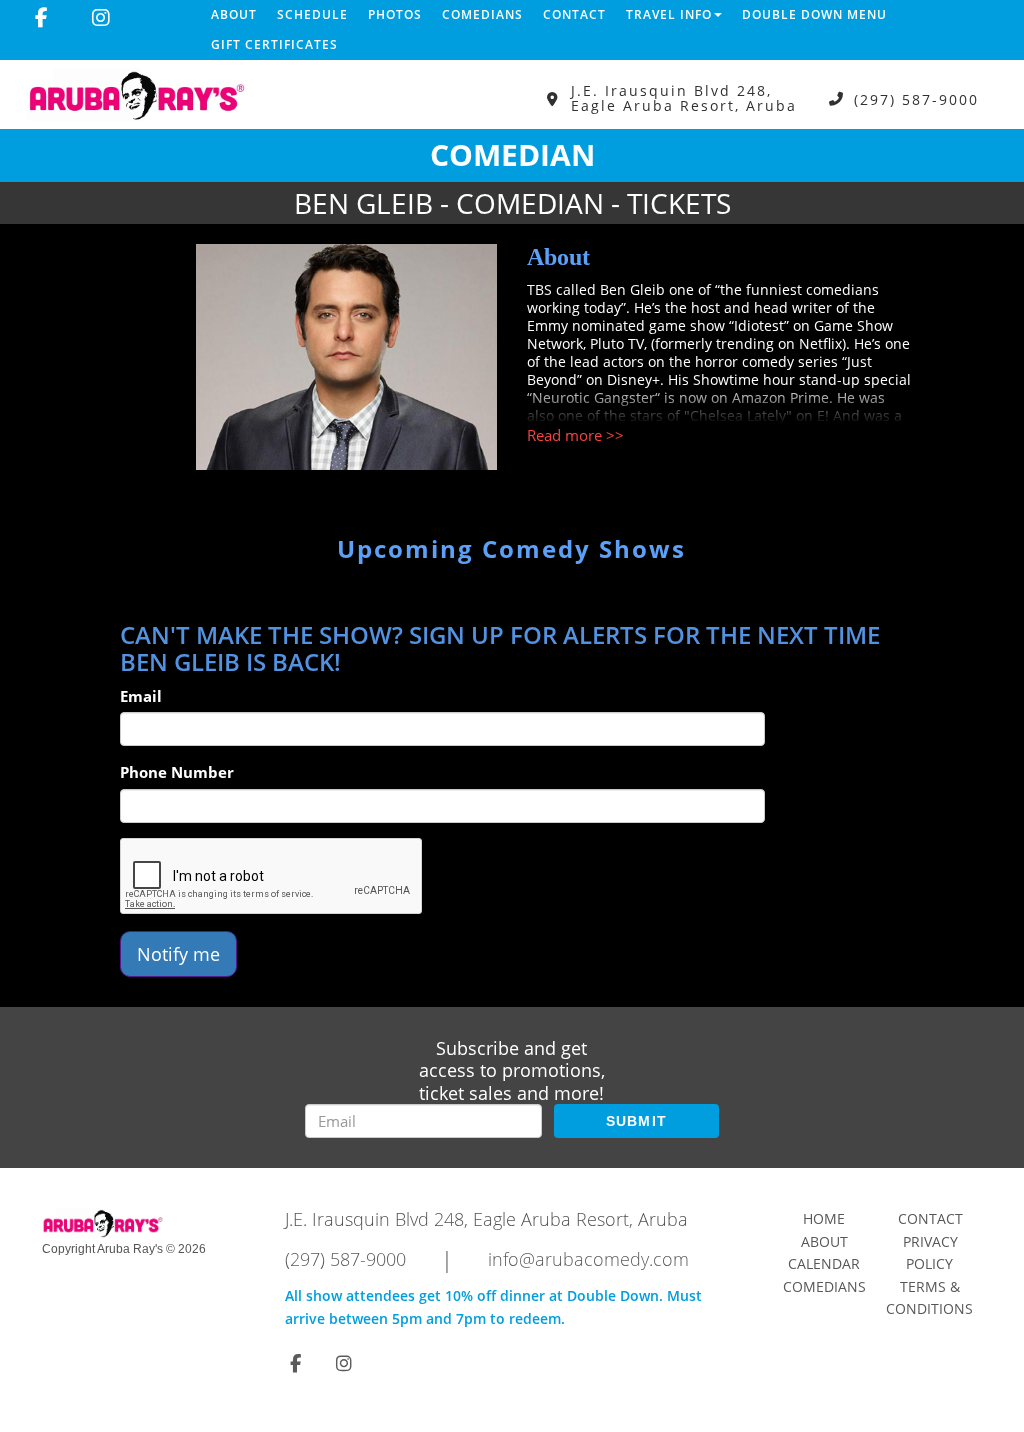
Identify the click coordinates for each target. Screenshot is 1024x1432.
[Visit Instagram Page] (101, 18)
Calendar (824, 1263)
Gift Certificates (274, 44)
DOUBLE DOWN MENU (814, 14)
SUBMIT (637, 1121)
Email (141, 696)
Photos (395, 14)
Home (824, 1218)
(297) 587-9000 (916, 98)
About (234, 14)
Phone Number (177, 772)
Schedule (312, 14)
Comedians (482, 14)
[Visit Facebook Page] (41, 18)
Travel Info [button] (669, 14)
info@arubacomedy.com (588, 1259)
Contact (574, 14)
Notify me (178, 954)
